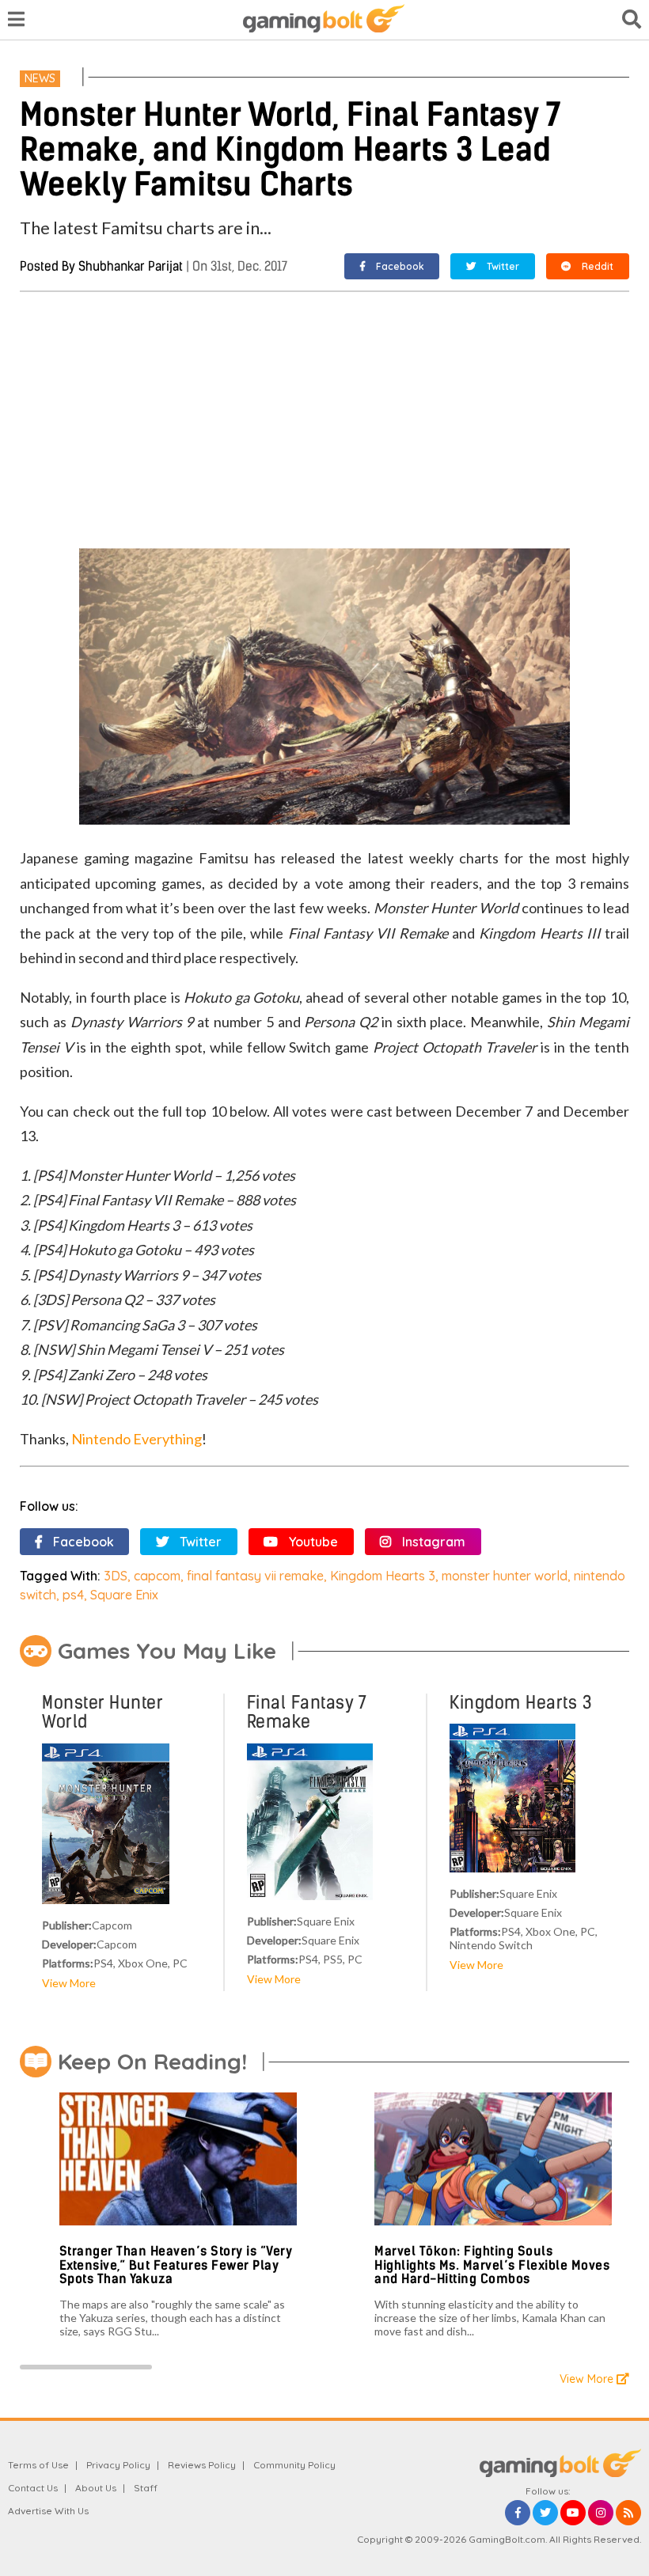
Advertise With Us (48, 2511)
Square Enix (124, 1595)
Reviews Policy (202, 2465)
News (40, 78)
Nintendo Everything (137, 1439)
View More (69, 1983)
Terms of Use (38, 2465)
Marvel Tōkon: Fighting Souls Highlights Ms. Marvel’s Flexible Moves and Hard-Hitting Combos (492, 2265)
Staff (146, 2488)
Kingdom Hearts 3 (383, 1576)
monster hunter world (505, 1576)
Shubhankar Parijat (131, 266)
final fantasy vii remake (255, 1576)
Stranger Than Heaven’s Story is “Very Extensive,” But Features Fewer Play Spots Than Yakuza (176, 2265)
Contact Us (33, 2488)
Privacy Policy (118, 2465)
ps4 (73, 1595)
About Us (96, 2488)
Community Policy (294, 2465)
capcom (157, 1576)
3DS (116, 1576)
